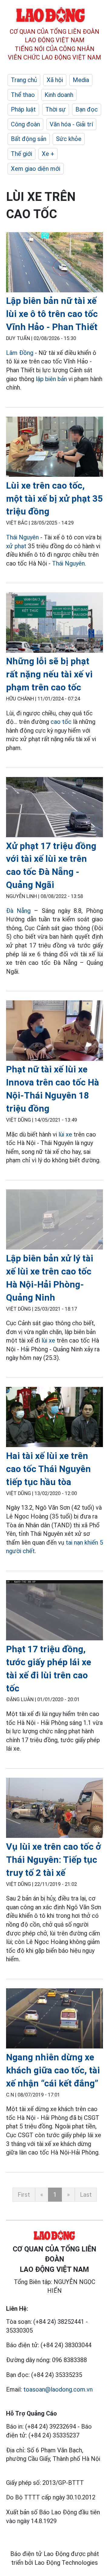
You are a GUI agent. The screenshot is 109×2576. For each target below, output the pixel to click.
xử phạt (16, 546)
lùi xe (65, 1134)
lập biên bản (51, 379)
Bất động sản (29, 139)
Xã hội (55, 80)
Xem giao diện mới (36, 169)
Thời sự (56, 109)
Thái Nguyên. (69, 563)
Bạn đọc (87, 109)
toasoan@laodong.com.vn (58, 2389)
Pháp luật (23, 109)
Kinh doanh (59, 95)
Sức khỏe (69, 139)
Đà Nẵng (18, 911)
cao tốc (61, 722)
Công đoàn (25, 124)
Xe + (48, 154)
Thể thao (23, 95)
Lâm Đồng (20, 353)
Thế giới (21, 154)
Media (81, 80)
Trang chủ (24, 80)
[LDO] (54, 263)
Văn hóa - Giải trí (71, 124)
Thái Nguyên (22, 537)
